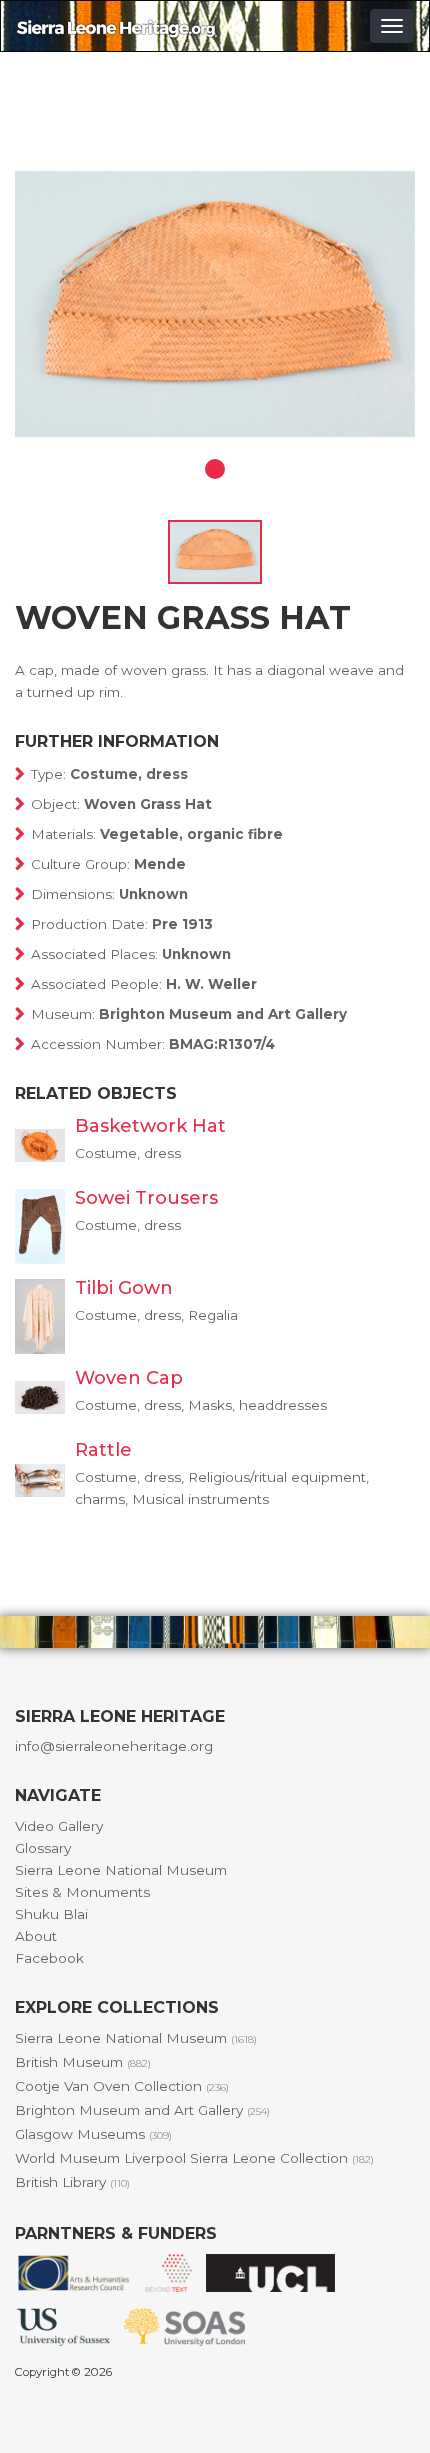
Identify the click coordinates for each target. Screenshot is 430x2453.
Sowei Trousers (146, 1198)
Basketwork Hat (150, 1126)
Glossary (43, 1848)
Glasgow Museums (93, 2134)
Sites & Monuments (82, 1892)
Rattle (103, 1450)
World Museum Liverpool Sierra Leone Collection (194, 2158)
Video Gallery (59, 1826)
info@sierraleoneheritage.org (114, 1746)
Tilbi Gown (124, 1288)
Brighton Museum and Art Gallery (142, 2110)
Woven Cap (129, 1378)
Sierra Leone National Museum (121, 1870)
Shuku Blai (51, 1914)
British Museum (83, 2062)
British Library (72, 2182)
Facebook (49, 1958)
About (36, 1936)
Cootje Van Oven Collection (122, 2086)
